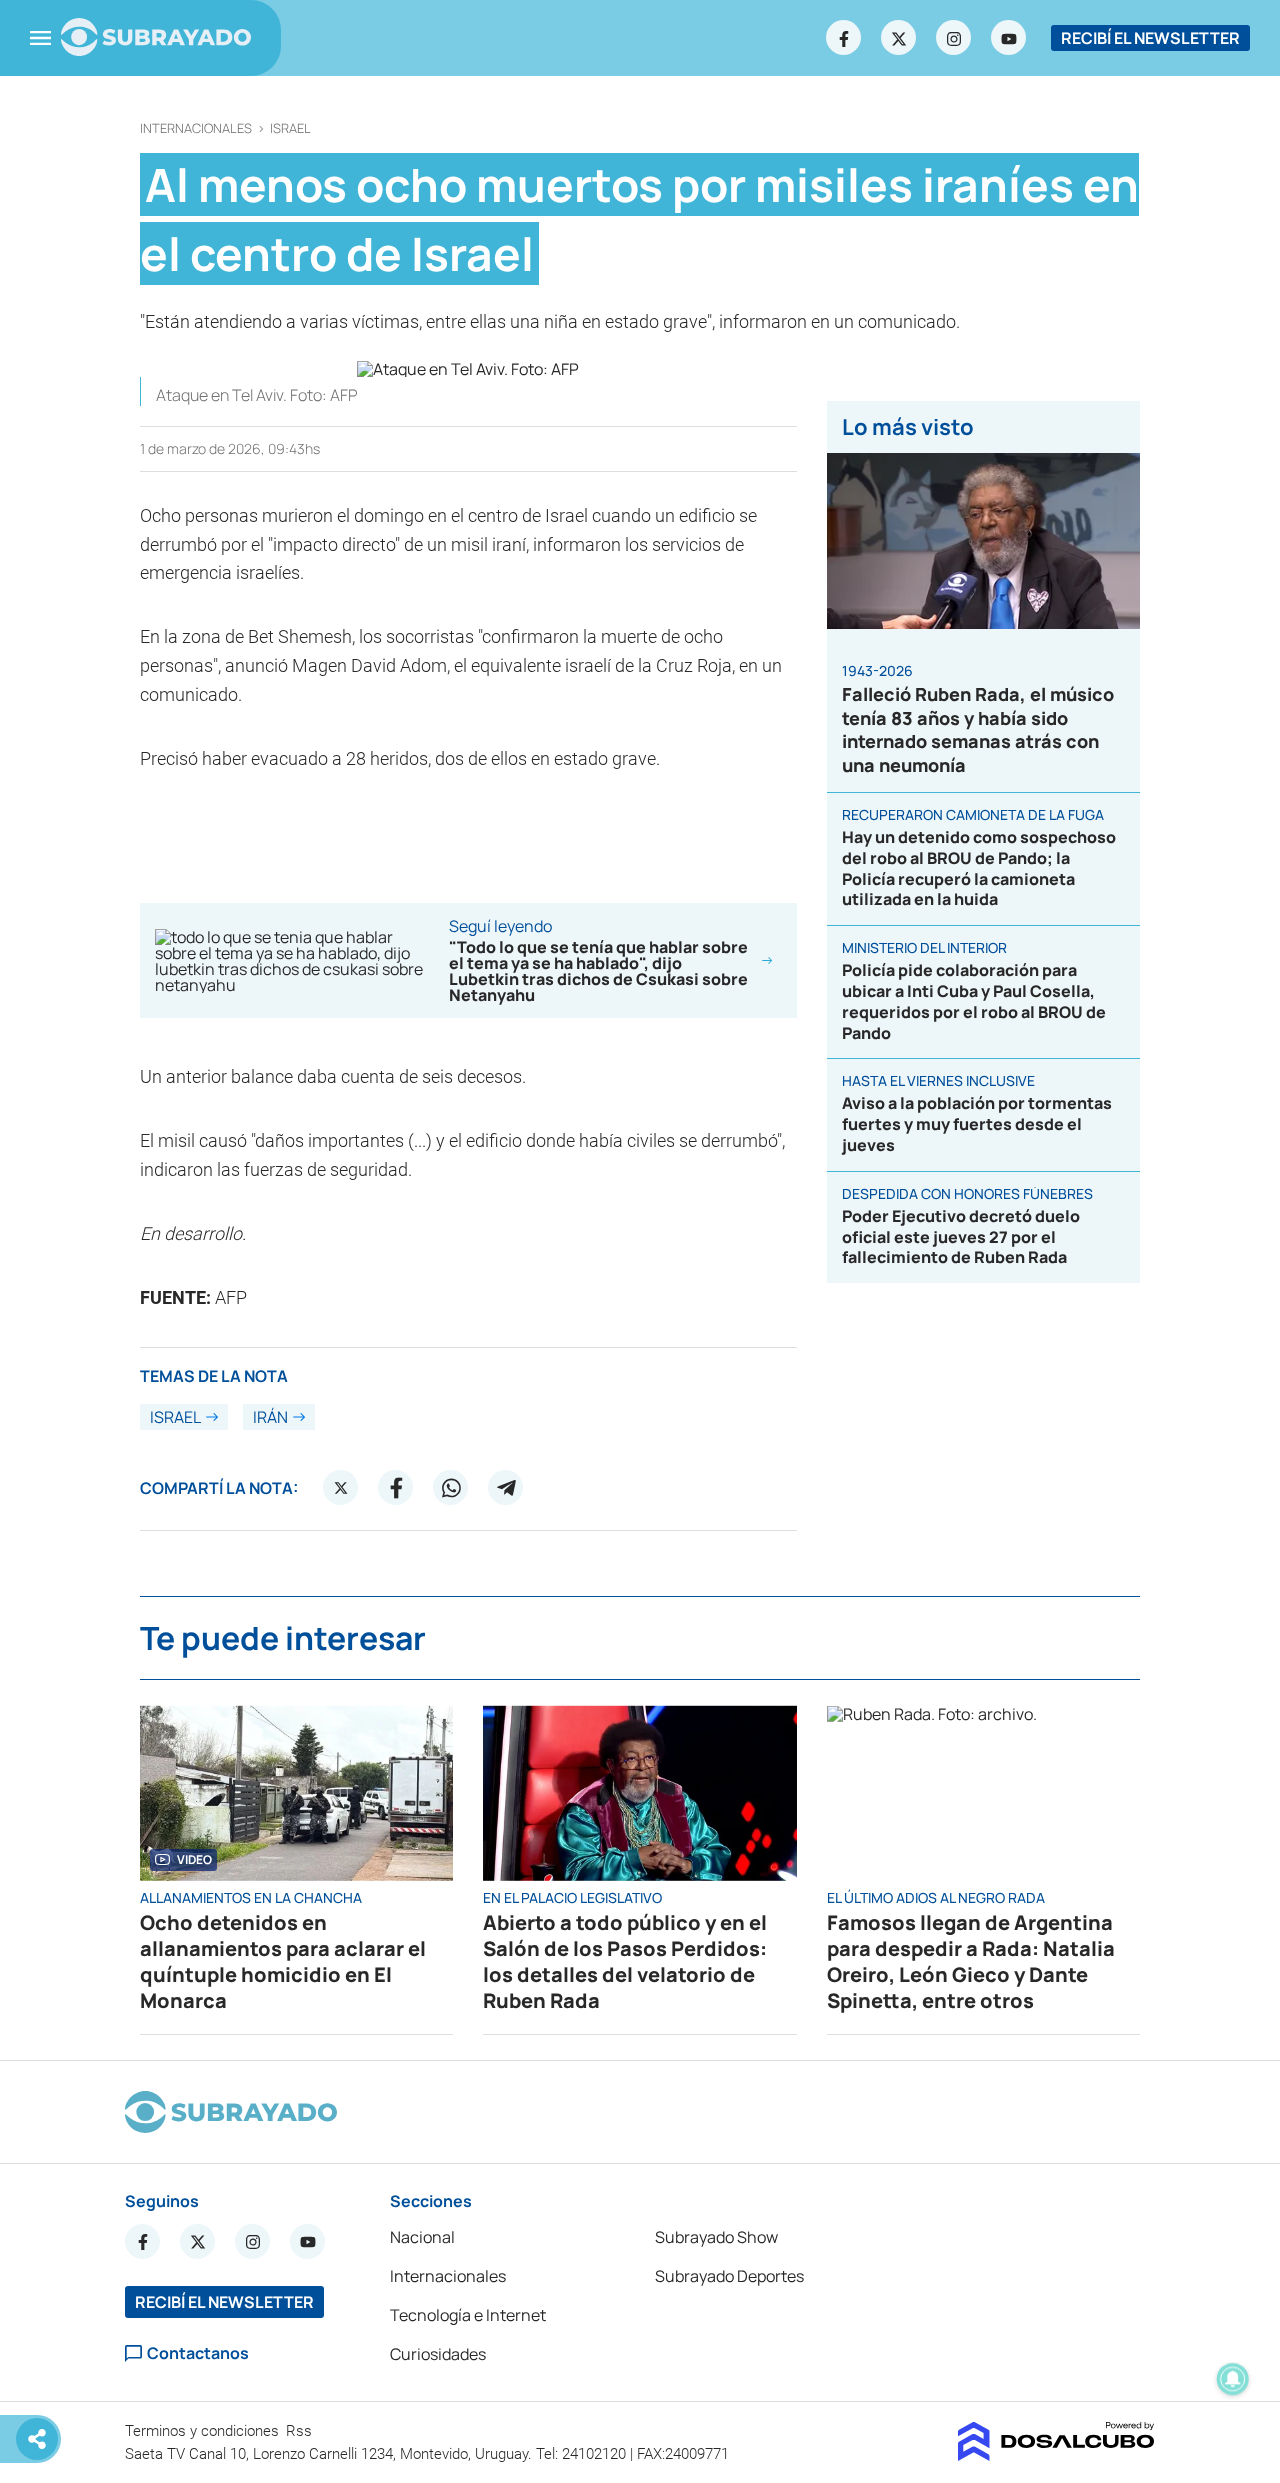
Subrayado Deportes (729, 2276)
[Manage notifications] (1233, 2379)
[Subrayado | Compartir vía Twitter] (341, 1488)
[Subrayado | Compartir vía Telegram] (506, 1488)
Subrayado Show (716, 2237)
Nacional (422, 2237)
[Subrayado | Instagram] (954, 38)
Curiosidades (438, 2354)
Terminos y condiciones (204, 2431)
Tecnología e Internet (468, 2315)
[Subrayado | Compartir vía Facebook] (396, 1488)
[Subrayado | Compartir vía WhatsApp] (451, 1488)
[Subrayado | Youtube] (1009, 38)
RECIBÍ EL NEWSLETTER (1150, 38)
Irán (270, 1417)
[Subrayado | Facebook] (844, 38)
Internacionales (196, 128)
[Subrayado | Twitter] (899, 38)
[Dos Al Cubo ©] (1056, 2455)
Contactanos (198, 2353)
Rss (301, 2431)
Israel (290, 128)
